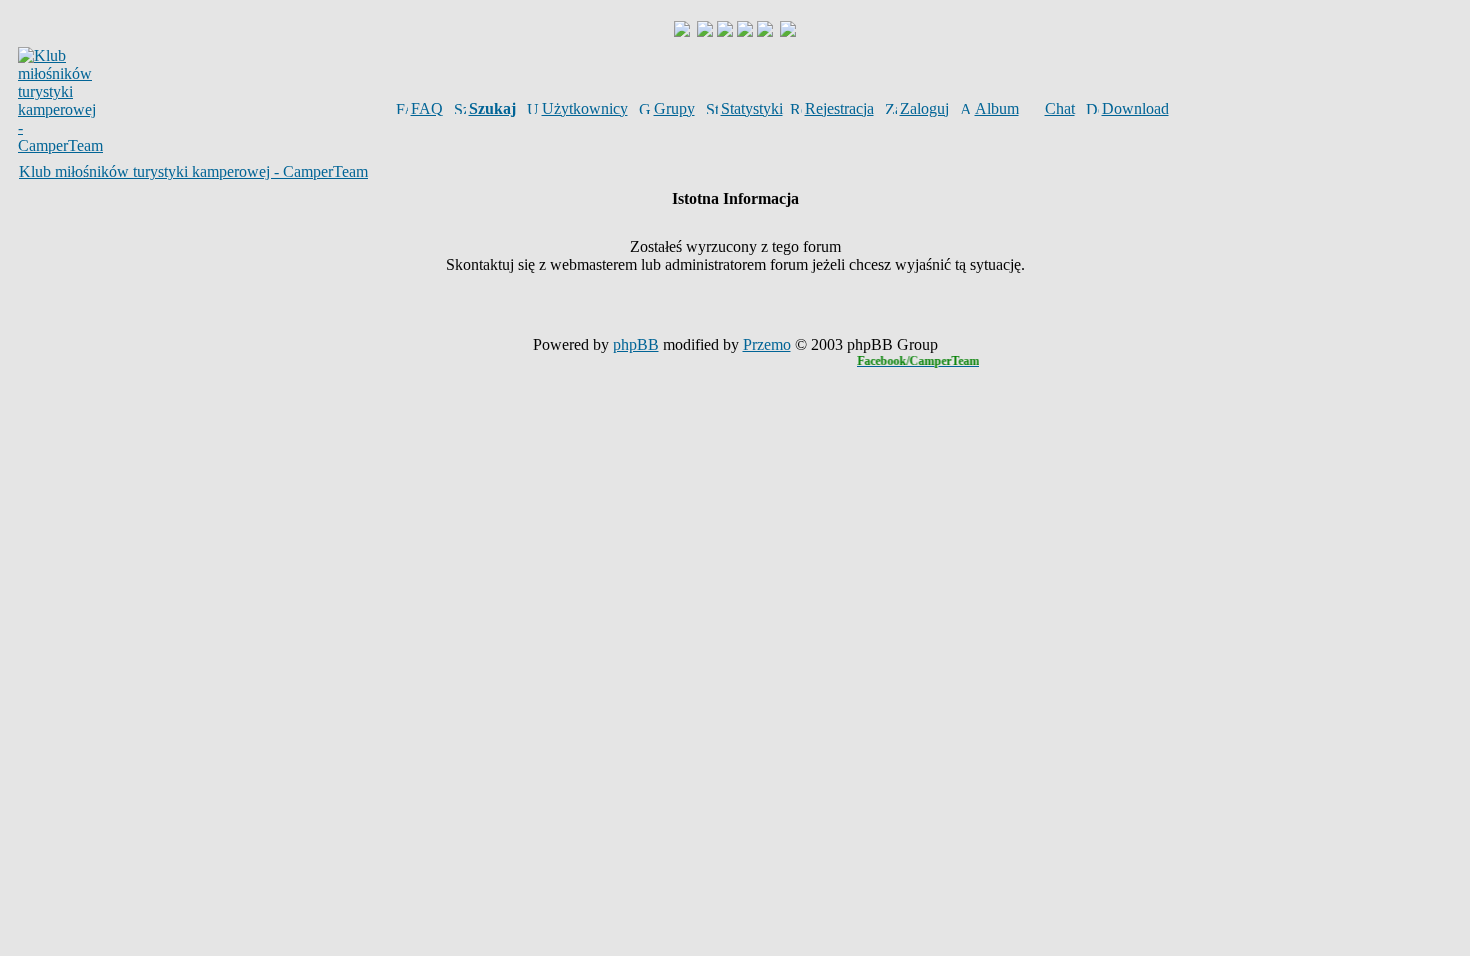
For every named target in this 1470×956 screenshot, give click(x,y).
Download (1135, 108)
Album (997, 108)
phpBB (636, 344)
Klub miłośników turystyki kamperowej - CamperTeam (193, 171)
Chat (1060, 108)
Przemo (767, 344)
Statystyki (752, 108)
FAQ (427, 108)
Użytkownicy (585, 108)
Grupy (674, 108)
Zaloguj (924, 108)
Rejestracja (839, 108)
